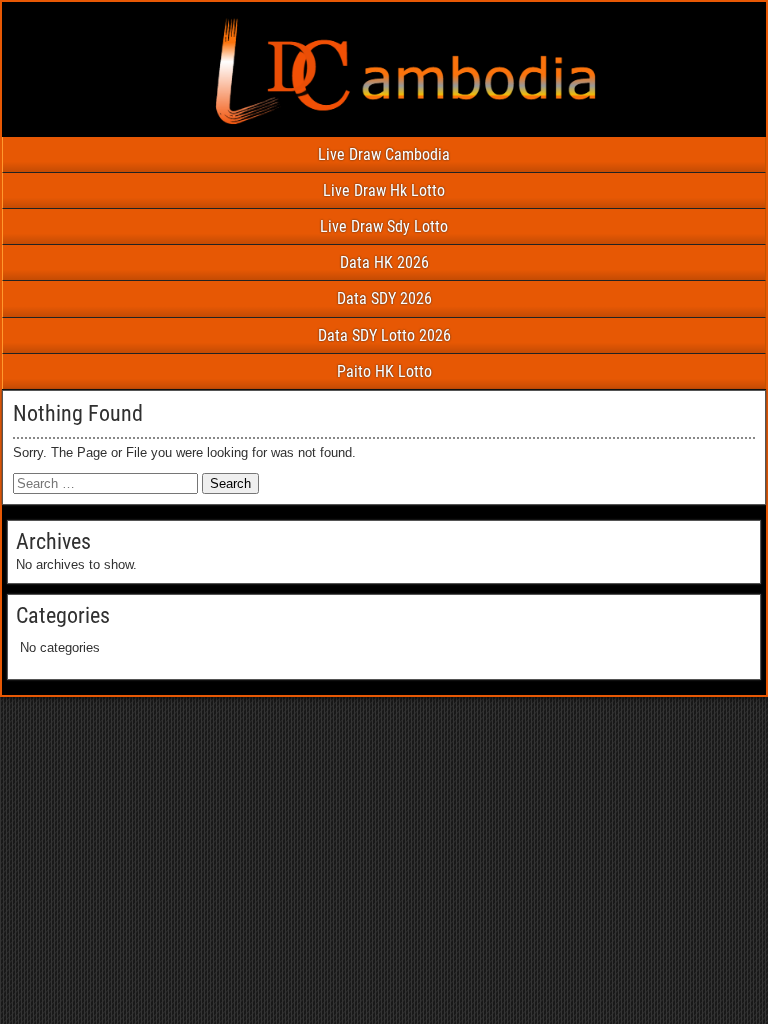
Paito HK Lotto (384, 371)
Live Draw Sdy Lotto (384, 226)
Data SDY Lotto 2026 (384, 335)
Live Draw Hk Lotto (384, 190)
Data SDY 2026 (384, 298)
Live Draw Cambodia (384, 154)
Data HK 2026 (384, 262)
